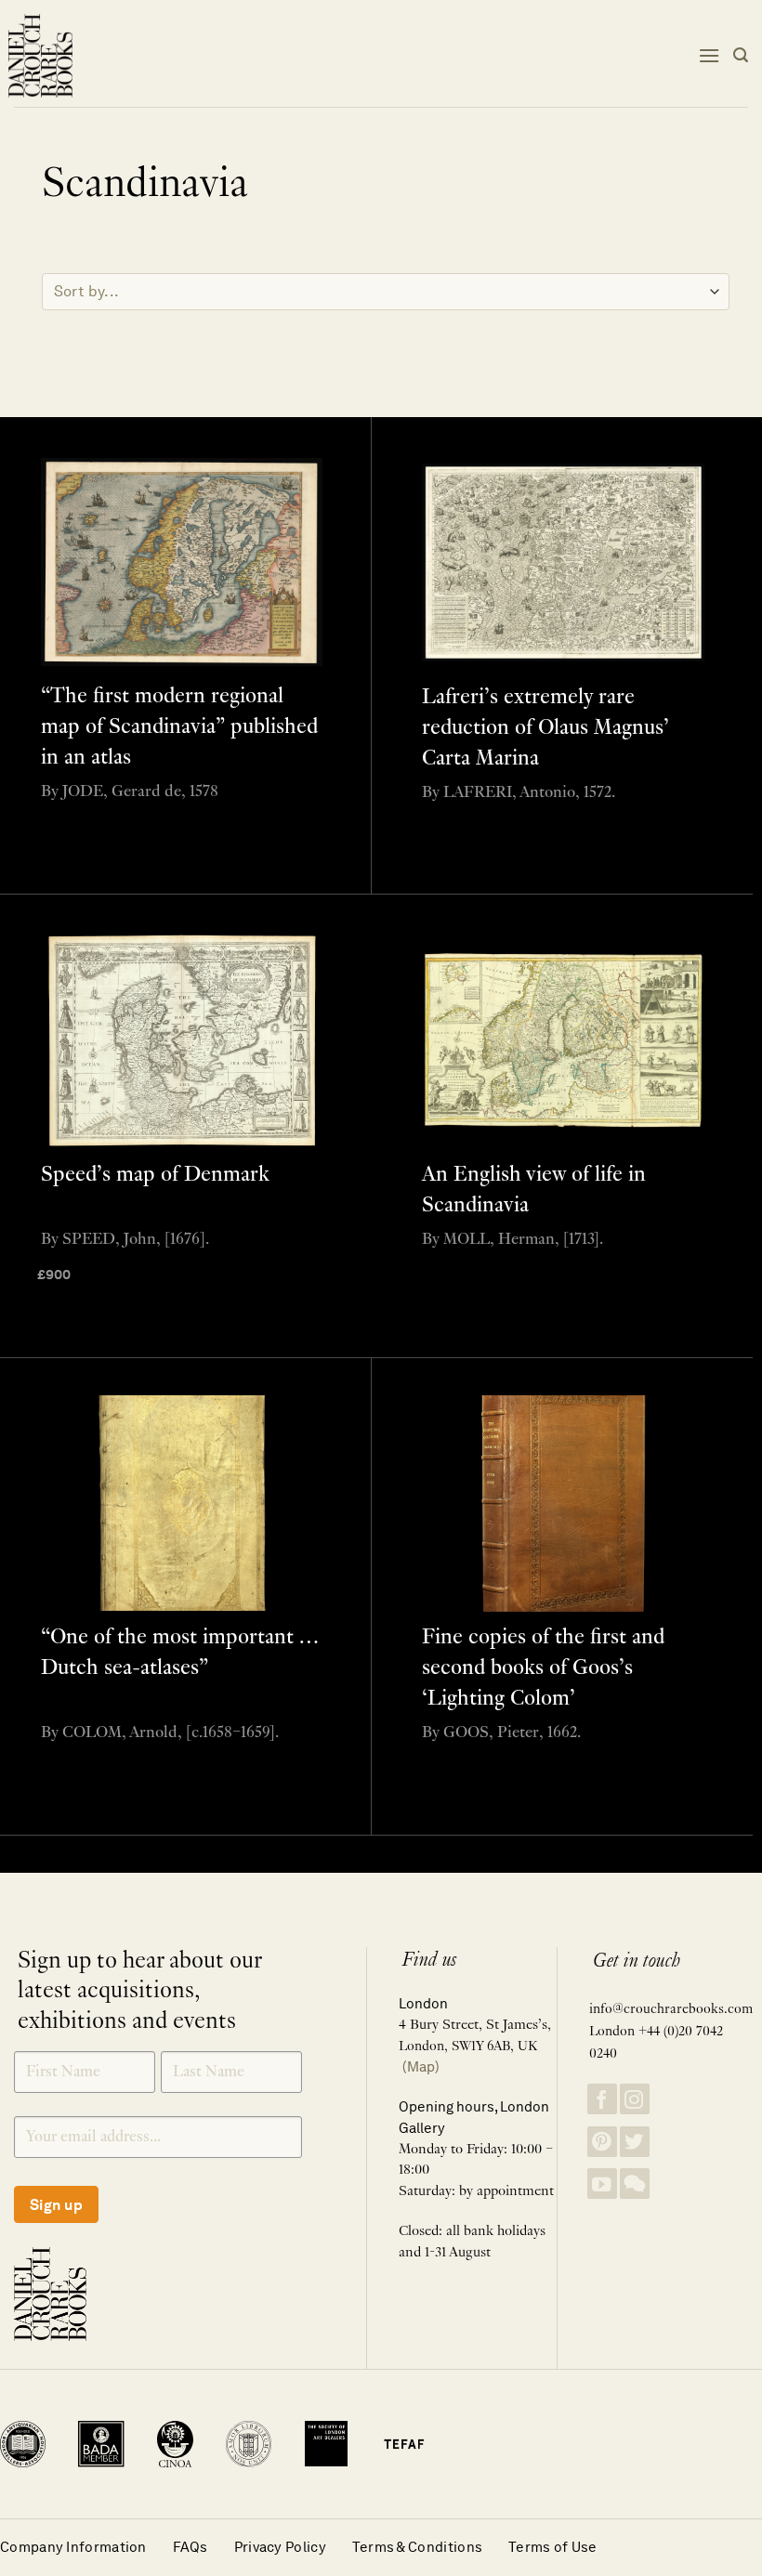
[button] (709, 55)
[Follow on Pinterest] (602, 2142)
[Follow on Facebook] (602, 2099)
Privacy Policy (280, 2547)
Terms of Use (553, 2547)
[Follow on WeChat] (635, 2184)
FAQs (190, 2547)
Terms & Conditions (417, 2547)
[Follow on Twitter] (635, 2142)
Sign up (56, 2205)
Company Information (73, 2547)
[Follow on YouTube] (602, 2184)
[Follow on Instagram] (635, 2099)
